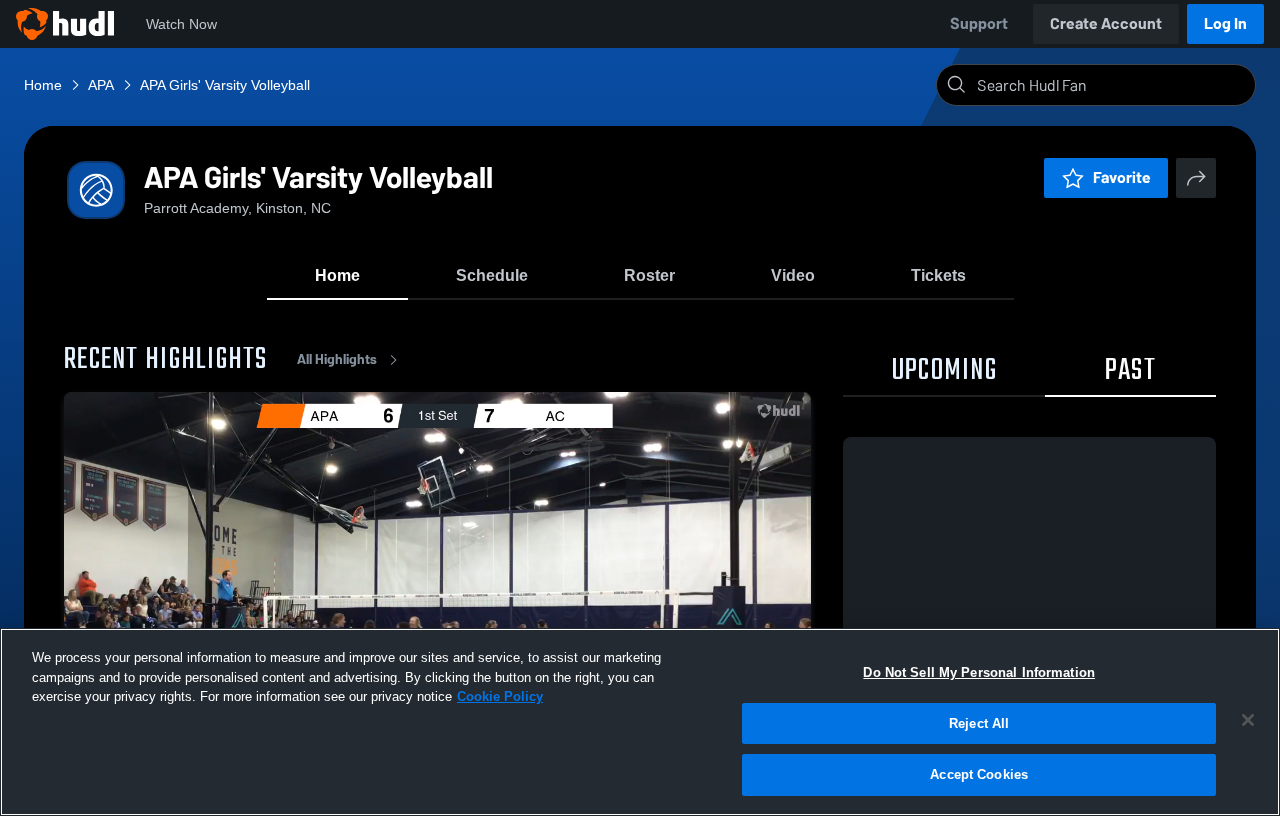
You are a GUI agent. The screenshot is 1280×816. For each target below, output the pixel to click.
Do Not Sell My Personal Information (979, 672)
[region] (640, 722)
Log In (1225, 23)
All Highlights (337, 359)
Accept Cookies (979, 774)
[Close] (1248, 720)
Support (979, 23)
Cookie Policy (500, 696)
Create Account (1106, 23)
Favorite (1122, 177)
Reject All (979, 723)
